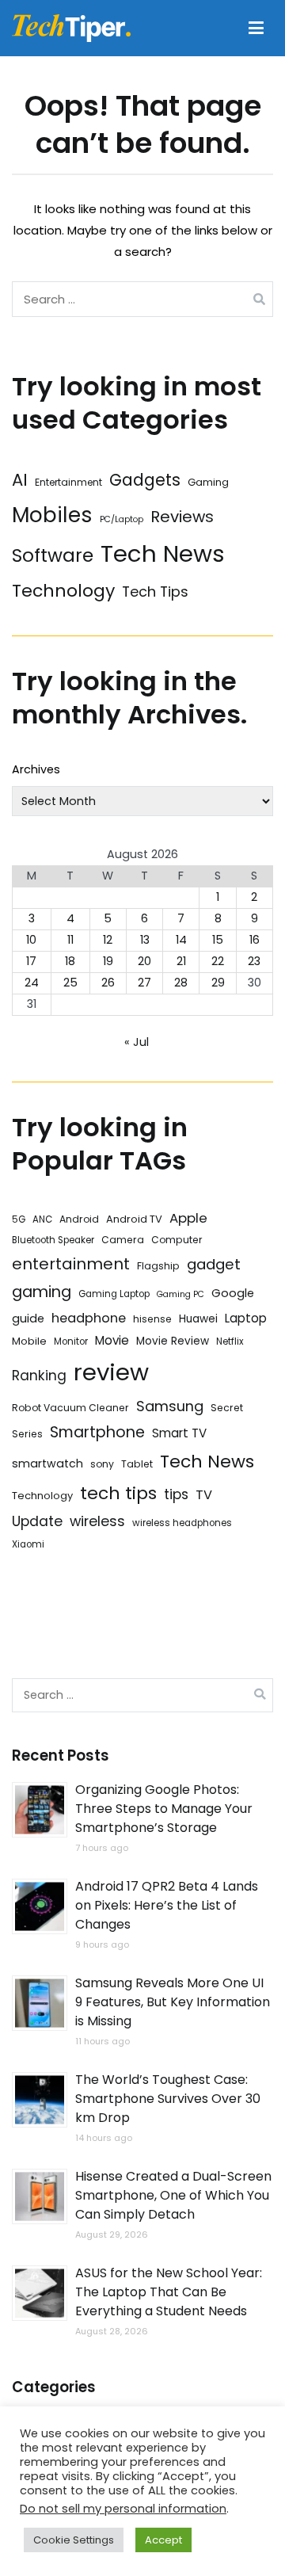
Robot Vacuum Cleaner (70, 1408)
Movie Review (173, 1341)
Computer (177, 1240)
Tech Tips (155, 592)
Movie (112, 1340)
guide (28, 1319)
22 (218, 961)
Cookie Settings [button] (74, 2540)
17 (31, 961)
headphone (89, 1318)
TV (204, 1495)
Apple (188, 1218)
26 (108, 983)
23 (254, 961)
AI (20, 480)
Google (233, 1293)
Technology (63, 591)
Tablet (137, 1464)
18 (70, 961)
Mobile (29, 1341)
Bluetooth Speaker (53, 1240)
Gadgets (145, 480)
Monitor (71, 1341)
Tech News (163, 553)
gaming (42, 1292)
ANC (42, 1219)
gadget (214, 1264)
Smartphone (97, 1432)
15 (218, 940)
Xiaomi (28, 1544)
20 (144, 961)
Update (37, 1521)
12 (108, 940)
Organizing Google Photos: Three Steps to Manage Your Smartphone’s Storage (164, 1809)
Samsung (170, 1406)
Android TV (134, 1219)
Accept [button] (163, 2540)
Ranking (39, 1376)
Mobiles (52, 515)
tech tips (118, 1493)
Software (53, 555)
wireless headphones (182, 1523)
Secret (227, 1408)
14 (181, 940)
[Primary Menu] (256, 29)
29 (218, 983)
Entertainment (68, 482)
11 (70, 940)
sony (102, 1464)
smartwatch (47, 1464)
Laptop (246, 1318)
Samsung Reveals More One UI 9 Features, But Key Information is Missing (173, 2002)
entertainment (71, 1264)
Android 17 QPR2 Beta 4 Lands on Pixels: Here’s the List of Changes (167, 1905)
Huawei (198, 1319)
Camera (123, 1240)
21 (181, 961)
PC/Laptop (122, 519)
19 (108, 961)
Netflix (230, 1341)
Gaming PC (180, 1294)
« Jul (137, 1042)
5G (19, 1219)
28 (181, 983)
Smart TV (179, 1433)
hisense (152, 1319)
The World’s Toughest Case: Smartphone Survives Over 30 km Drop (168, 2099)
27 (144, 983)
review (111, 1372)
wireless (97, 1521)
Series (27, 1434)
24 (32, 983)
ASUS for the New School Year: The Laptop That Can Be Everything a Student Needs (169, 2292)
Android (79, 1219)
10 (31, 940)
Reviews (182, 517)
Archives (36, 769)
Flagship (158, 1266)
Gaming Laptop (114, 1294)
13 (145, 940)
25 (70, 983)
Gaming (208, 482)
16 (255, 940)
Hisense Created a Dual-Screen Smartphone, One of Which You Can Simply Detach (173, 2195)
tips (176, 1494)
